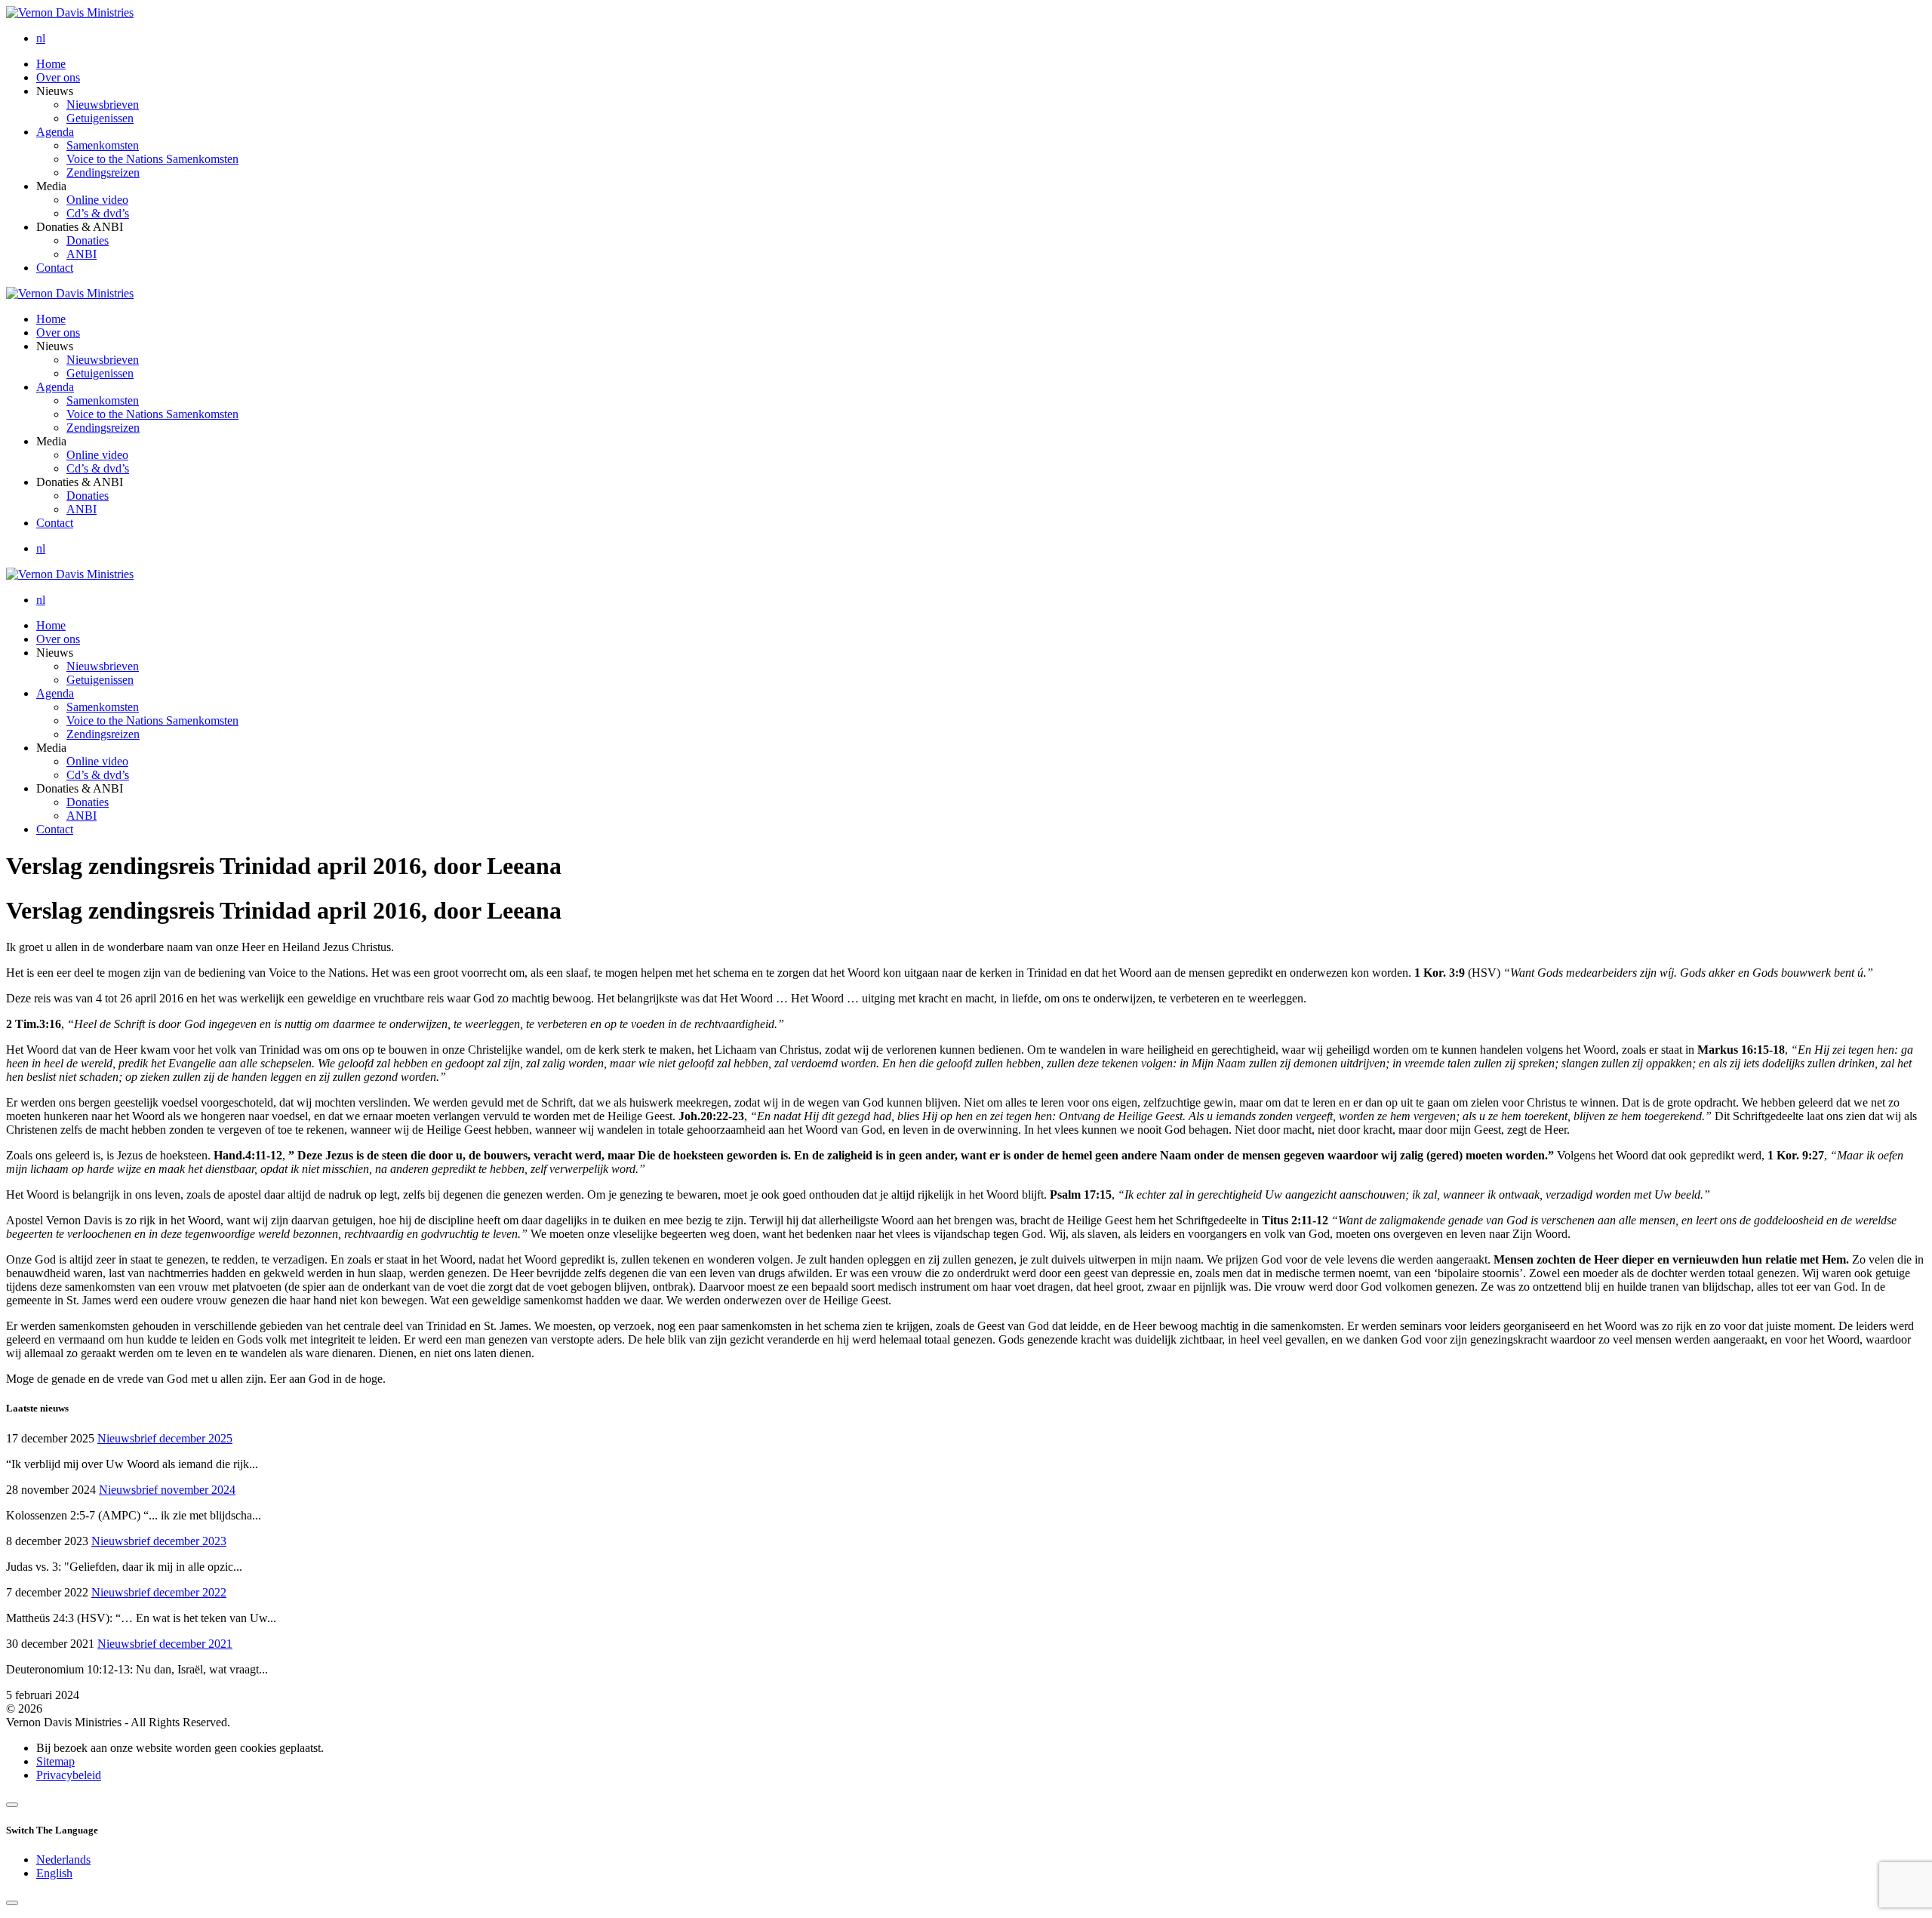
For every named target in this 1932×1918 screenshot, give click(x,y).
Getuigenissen (100, 118)
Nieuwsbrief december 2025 (165, 1438)
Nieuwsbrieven (103, 105)
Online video (97, 200)
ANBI (82, 254)
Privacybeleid (69, 1775)
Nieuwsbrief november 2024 (167, 1490)
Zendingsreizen (103, 172)
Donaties (88, 240)
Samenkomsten (103, 145)
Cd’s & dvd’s (98, 213)
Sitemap (55, 1761)
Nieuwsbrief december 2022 (159, 1592)
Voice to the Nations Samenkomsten (152, 159)
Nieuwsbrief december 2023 (159, 1541)
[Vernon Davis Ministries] (70, 12)
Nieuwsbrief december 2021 (165, 1644)
